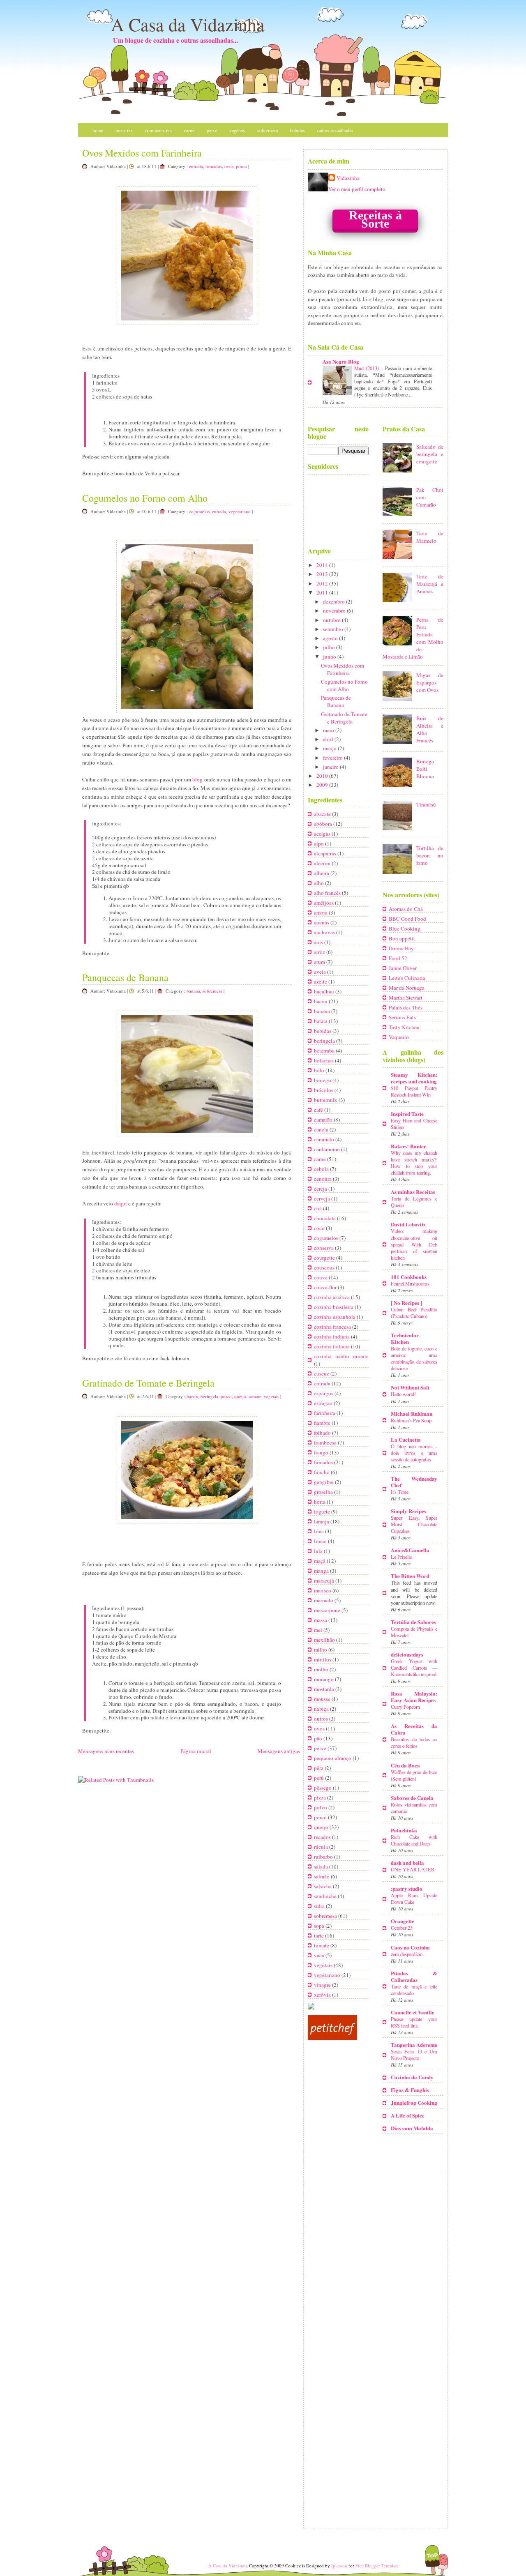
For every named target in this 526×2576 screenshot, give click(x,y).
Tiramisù (426, 804)
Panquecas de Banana (125, 977)
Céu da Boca (405, 1765)
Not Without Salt (410, 1387)
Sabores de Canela (412, 1798)
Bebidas (298, 130)
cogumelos (199, 511)
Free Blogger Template (377, 2566)
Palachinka (404, 1830)
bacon (192, 1396)
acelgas (323, 834)
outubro (332, 620)
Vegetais (237, 130)
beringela (209, 1396)
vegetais (271, 1396)
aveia (321, 972)
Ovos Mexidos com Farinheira (142, 153)
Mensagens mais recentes (106, 1751)
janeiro (331, 767)
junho (330, 657)
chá (318, 1208)
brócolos (324, 1090)
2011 (323, 592)
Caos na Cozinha (410, 1947)
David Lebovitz (408, 1224)
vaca (320, 1955)
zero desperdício (407, 1954)
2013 (323, 574)
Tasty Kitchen (404, 1027)
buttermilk (326, 1100)
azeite (321, 982)
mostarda (325, 1689)
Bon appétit (402, 938)
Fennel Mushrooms (410, 1283)
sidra (320, 1906)
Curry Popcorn (405, 1707)
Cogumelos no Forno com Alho (145, 498)
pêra (319, 1768)
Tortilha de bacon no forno (430, 855)
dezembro (335, 601)
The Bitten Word (410, 1576)
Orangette (403, 1921)
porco (241, 166)
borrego (323, 1080)
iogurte (323, 1511)
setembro (334, 629)
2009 (323, 785)
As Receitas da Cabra (414, 1729)
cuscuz (322, 1373)
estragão (324, 1403)
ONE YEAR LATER (413, 1869)
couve (321, 1277)
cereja (321, 1189)
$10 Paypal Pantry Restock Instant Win (414, 1091)
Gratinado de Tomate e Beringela (148, 1383)
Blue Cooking (405, 929)
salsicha (323, 1886)
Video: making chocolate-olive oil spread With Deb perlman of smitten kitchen (414, 1244)
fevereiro (333, 758)
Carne (189, 130)
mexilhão (325, 1640)
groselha (324, 1492)
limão (321, 1541)
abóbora (324, 824)
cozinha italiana (332, 1346)
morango (324, 1679)
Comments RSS (158, 130)
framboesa (326, 1442)
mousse (323, 1699)
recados (323, 1837)
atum (320, 962)
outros (322, 1719)
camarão (324, 1120)
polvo (321, 1807)
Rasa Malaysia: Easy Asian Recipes (414, 1697)
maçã (320, 1561)
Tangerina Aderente (414, 2045)
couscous (325, 1267)
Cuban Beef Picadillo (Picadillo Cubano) (414, 1313)
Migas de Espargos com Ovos (430, 682)
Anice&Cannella (410, 1550)
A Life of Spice (408, 2115)
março (330, 748)
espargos (324, 1393)
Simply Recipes (408, 1511)
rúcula (322, 1847)
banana (193, 991)
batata (321, 1021)
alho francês (328, 893)
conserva (324, 1248)
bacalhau (325, 991)
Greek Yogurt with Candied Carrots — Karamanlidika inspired (414, 1668)
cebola (322, 1169)
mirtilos (323, 1659)
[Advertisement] (359, 2467)
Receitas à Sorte (375, 219)
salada (322, 1866)
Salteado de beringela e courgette (430, 454)
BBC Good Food (407, 919)
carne (321, 1159)
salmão (322, 1876)
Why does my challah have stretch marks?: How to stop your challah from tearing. (414, 1163)
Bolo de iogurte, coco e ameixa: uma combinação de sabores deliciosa (414, 1358)
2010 (323, 776)
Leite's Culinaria (407, 978)
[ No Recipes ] (406, 1303)
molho (322, 1669)
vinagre (323, 1985)
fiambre (323, 1423)
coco (320, 1228)
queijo (240, 1396)
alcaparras (326, 853)
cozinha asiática (332, 1297)
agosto (331, 638)
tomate (255, 1396)
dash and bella (407, 1863)
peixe (321, 1748)
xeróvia (323, 1995)
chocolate (325, 1218)
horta (320, 1502)
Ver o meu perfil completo (357, 189)
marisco (323, 1590)
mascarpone (328, 1610)
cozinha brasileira (334, 1307)
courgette (325, 1258)
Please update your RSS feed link (414, 2022)
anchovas (325, 932)
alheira (322, 873)
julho (330, 647)
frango (322, 1452)
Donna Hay (401, 948)
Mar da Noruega (407, 988)
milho (321, 1650)
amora (321, 912)
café (319, 1110)
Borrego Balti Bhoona (425, 769)
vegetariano (240, 511)
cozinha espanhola (335, 1317)
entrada (196, 166)
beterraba (325, 1051)
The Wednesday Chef (414, 1482)
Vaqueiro (399, 1037)
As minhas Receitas (413, 1192)
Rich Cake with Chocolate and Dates (414, 1840)
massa (321, 1620)
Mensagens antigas (279, 1751)
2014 (323, 565)
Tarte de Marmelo (430, 537)
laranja (322, 1521)
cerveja (323, 1198)
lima (320, 1531)
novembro (335, 611)
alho (320, 883)
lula (319, 1551)
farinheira (325, 1413)
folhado (323, 1433)
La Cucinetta (406, 1439)
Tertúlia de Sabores (413, 1622)
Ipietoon (339, 2566)
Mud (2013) (368, 368)
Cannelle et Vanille (413, 2012)
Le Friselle (401, 1557)
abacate (323, 814)
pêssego (323, 1788)
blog (197, 779)
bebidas (323, 1031)
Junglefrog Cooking (414, 2103)
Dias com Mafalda (412, 2128)
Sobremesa (268, 130)
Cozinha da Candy (412, 2077)
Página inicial (196, 1751)
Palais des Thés (406, 1007)
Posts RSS (124, 130)
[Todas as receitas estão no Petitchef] (332, 2038)
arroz (320, 952)
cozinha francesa (333, 1327)
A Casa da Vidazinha (188, 24)
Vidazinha (348, 178)
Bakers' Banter (408, 1146)
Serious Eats (402, 1017)
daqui (121, 1203)
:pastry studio (407, 1888)
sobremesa (212, 991)
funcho (322, 1472)
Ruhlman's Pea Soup (411, 1420)
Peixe (212, 130)
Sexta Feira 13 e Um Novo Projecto (414, 2055)
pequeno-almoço (333, 1758)
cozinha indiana (332, 1336)
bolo (320, 1070)
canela (322, 1129)
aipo (320, 843)
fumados (214, 166)
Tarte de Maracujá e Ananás (430, 584)
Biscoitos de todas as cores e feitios (414, 1742)
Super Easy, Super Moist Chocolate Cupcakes (414, 1524)
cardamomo (328, 1149)
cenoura (323, 1179)
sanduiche (326, 1896)
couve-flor (326, 1287)
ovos (229, 166)
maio (329, 730)
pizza (321, 1797)
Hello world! (403, 1394)
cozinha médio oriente (341, 1356)
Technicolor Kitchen (405, 1338)
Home (98, 130)
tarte (320, 1935)
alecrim (323, 863)
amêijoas (324, 903)
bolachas (324, 1060)
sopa (320, 1926)
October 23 (402, 1928)
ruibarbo (324, 1857)
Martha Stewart (406, 998)
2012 (323, 583)
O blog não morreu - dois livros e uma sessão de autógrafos (414, 1453)
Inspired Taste (407, 1114)
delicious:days (407, 1654)
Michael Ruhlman (412, 1414)
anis (319, 942)
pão (319, 1738)
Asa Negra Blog (341, 361)
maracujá (325, 1581)
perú (320, 1778)
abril (329, 739)
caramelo (325, 1139)
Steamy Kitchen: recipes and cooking (414, 1078)
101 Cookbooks (409, 1277)
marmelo (324, 1600)
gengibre (324, 1482)
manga (322, 1571)
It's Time (400, 1492)
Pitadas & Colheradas (414, 1976)
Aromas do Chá (406, 909)
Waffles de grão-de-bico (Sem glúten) (414, 1775)
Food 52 (398, 958)
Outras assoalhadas (335, 130)
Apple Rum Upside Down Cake (414, 1899)
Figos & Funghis (410, 2090)
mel (319, 1630)
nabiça (322, 1709)
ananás (322, 922)
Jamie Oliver (403, 968)
